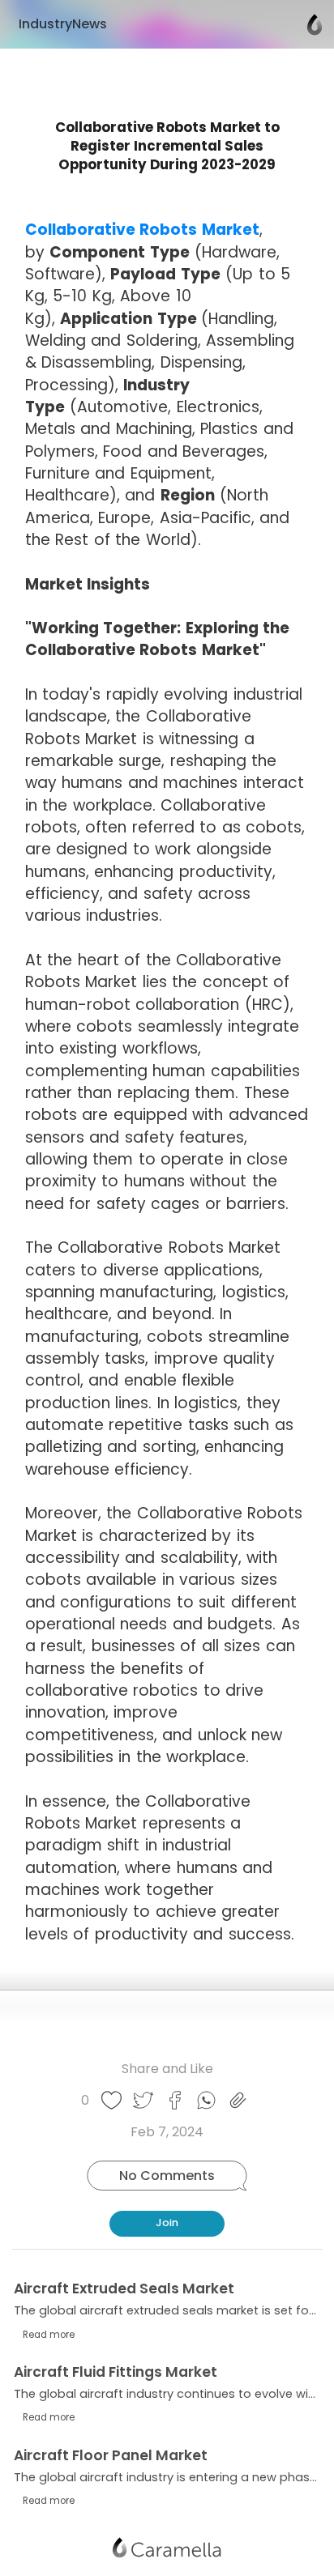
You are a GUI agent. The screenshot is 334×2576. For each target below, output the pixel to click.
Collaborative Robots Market (142, 230)
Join (167, 2223)
